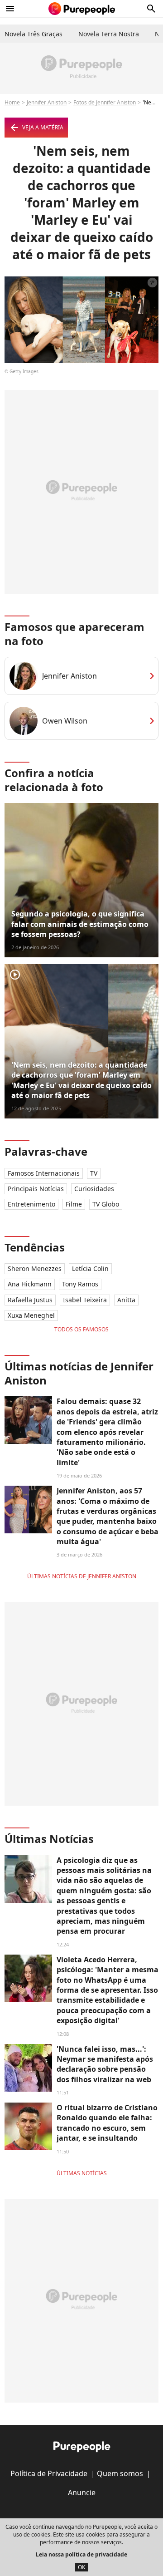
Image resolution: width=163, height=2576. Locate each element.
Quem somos (120, 2473)
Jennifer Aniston (47, 102)
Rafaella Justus (30, 1300)
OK (81, 2567)
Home (12, 102)
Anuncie (82, 2492)
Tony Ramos (80, 1284)
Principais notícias (36, 1189)
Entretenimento (31, 1204)
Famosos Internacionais (44, 1173)
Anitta (126, 1300)
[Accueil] (82, 9)
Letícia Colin (90, 1268)
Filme (74, 1204)
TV (94, 1173)
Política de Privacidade (49, 2473)
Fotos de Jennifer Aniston (105, 102)
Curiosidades (94, 1189)
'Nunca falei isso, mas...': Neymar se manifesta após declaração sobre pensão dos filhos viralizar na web (105, 2064)
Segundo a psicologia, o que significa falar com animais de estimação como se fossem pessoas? (80, 924)
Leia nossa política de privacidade (81, 2554)
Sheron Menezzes (35, 1268)
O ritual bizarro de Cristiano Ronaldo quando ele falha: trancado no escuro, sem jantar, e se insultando (107, 2123)
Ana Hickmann (30, 1284)
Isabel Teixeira (85, 1300)
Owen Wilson (65, 721)
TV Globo (106, 1204)
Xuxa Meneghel (31, 1315)
